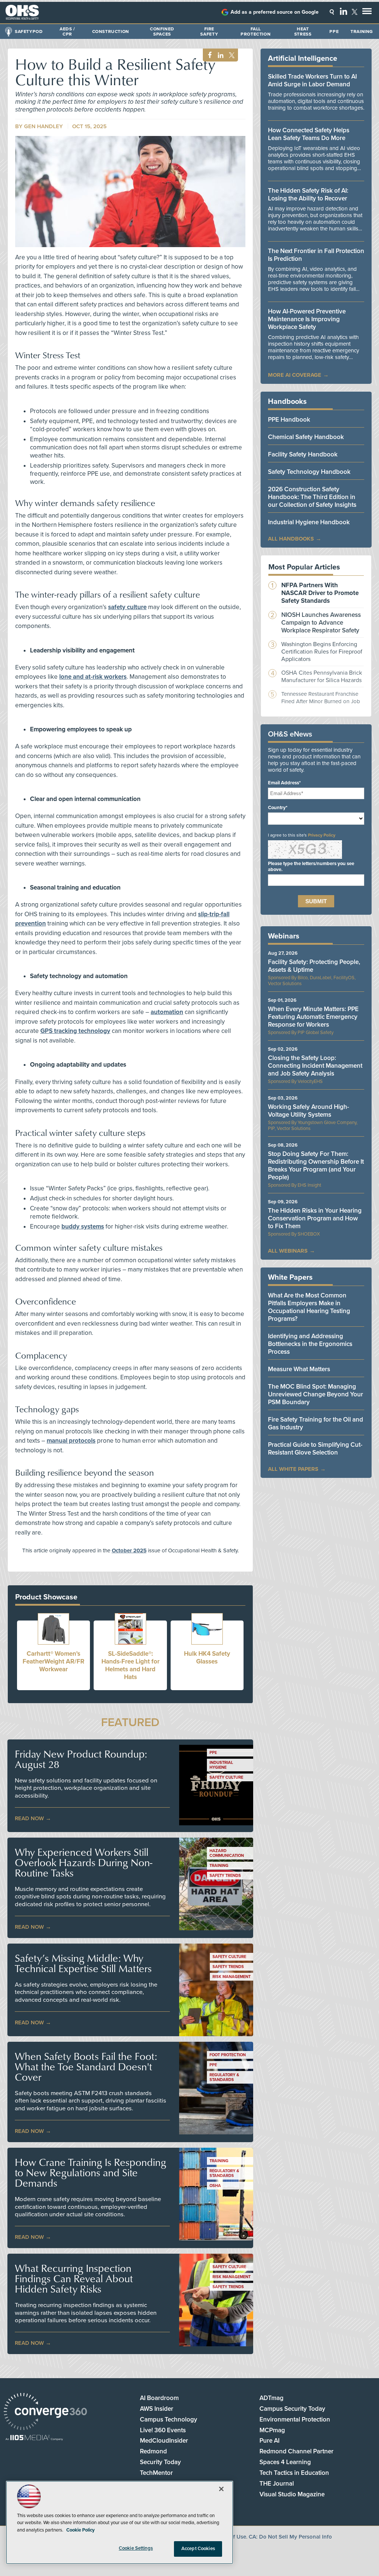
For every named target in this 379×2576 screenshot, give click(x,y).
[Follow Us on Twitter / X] (355, 12)
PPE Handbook (289, 420)
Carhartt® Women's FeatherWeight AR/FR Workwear (53, 1661)
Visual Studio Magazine (292, 2494)
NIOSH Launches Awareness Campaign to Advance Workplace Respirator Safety (321, 623)
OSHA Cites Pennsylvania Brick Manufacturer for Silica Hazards (322, 677)
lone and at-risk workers (93, 677)
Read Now (29, 1818)
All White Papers (293, 1469)
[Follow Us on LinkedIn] (343, 11)
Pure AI (269, 2441)
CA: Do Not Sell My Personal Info (290, 2537)
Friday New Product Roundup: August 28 (81, 1759)
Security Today (160, 2462)
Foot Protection (228, 2055)
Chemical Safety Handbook (306, 437)
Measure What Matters (299, 1369)
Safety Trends (225, 1876)
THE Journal (277, 2484)
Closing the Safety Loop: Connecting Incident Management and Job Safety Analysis (315, 1066)
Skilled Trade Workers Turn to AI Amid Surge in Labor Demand (312, 80)
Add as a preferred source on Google (275, 12)
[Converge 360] (45, 2412)
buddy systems (83, 1226)
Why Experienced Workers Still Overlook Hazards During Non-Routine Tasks (83, 1862)
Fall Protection (256, 31)
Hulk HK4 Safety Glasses (207, 1658)
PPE (334, 31)
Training (362, 31)
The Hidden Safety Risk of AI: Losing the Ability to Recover (308, 195)
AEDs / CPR (67, 31)
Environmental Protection (295, 2419)
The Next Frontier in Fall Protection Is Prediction (316, 255)
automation (167, 1012)
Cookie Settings (136, 2548)
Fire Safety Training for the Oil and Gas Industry (316, 1423)
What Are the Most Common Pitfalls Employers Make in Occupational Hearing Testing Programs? (309, 1307)
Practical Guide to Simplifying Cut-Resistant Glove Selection (315, 1449)
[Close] (221, 2489)
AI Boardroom (159, 2398)
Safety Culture (226, 1777)
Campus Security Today (292, 2409)
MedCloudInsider (164, 2441)
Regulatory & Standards (224, 2077)
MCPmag (272, 2430)
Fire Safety (209, 31)
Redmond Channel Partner (296, 2451)
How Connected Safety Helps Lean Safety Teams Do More (309, 134)
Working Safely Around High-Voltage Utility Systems (308, 1111)
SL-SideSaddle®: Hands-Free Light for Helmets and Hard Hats (130, 1665)
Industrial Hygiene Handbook (309, 522)
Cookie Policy (81, 2530)
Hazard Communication (227, 1853)
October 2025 (129, 1550)
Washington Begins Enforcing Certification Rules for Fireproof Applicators (322, 652)
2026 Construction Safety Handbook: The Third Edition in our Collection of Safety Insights (312, 497)
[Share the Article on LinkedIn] (219, 55)
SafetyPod (29, 31)
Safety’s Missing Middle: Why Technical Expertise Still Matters (83, 1963)
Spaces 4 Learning (285, 2462)
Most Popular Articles (304, 567)
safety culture (127, 607)
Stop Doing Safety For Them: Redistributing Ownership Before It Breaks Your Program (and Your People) (316, 1166)
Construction (111, 31)
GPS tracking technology (75, 1031)
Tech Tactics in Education (294, 2473)
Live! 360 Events (163, 2430)
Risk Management (232, 1977)
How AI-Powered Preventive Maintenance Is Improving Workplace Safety (307, 319)
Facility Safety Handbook (303, 454)
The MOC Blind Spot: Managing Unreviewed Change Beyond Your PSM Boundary (316, 1394)
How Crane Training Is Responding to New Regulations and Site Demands (90, 2173)
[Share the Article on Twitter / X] (231, 55)
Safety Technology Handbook (309, 472)
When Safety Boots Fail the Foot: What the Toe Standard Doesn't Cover (86, 2067)
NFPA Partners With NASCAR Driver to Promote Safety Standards (320, 593)
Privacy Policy (322, 835)
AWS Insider (157, 2409)
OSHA (215, 2186)
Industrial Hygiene (221, 1765)
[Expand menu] (367, 13)
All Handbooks (291, 539)
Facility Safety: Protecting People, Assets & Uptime (314, 966)
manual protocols (71, 1441)
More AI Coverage (295, 375)
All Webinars (288, 1251)
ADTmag (271, 2398)
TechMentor (156, 2473)
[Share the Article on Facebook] (208, 55)
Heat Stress (303, 31)
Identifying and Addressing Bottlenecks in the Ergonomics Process (310, 1344)
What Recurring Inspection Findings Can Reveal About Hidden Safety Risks (74, 2278)
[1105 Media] (34, 2438)
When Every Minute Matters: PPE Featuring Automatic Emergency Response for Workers (313, 1017)
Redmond (153, 2451)
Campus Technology (169, 2419)
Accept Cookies (198, 2549)
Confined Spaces (162, 31)
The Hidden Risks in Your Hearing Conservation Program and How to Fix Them (315, 1218)
